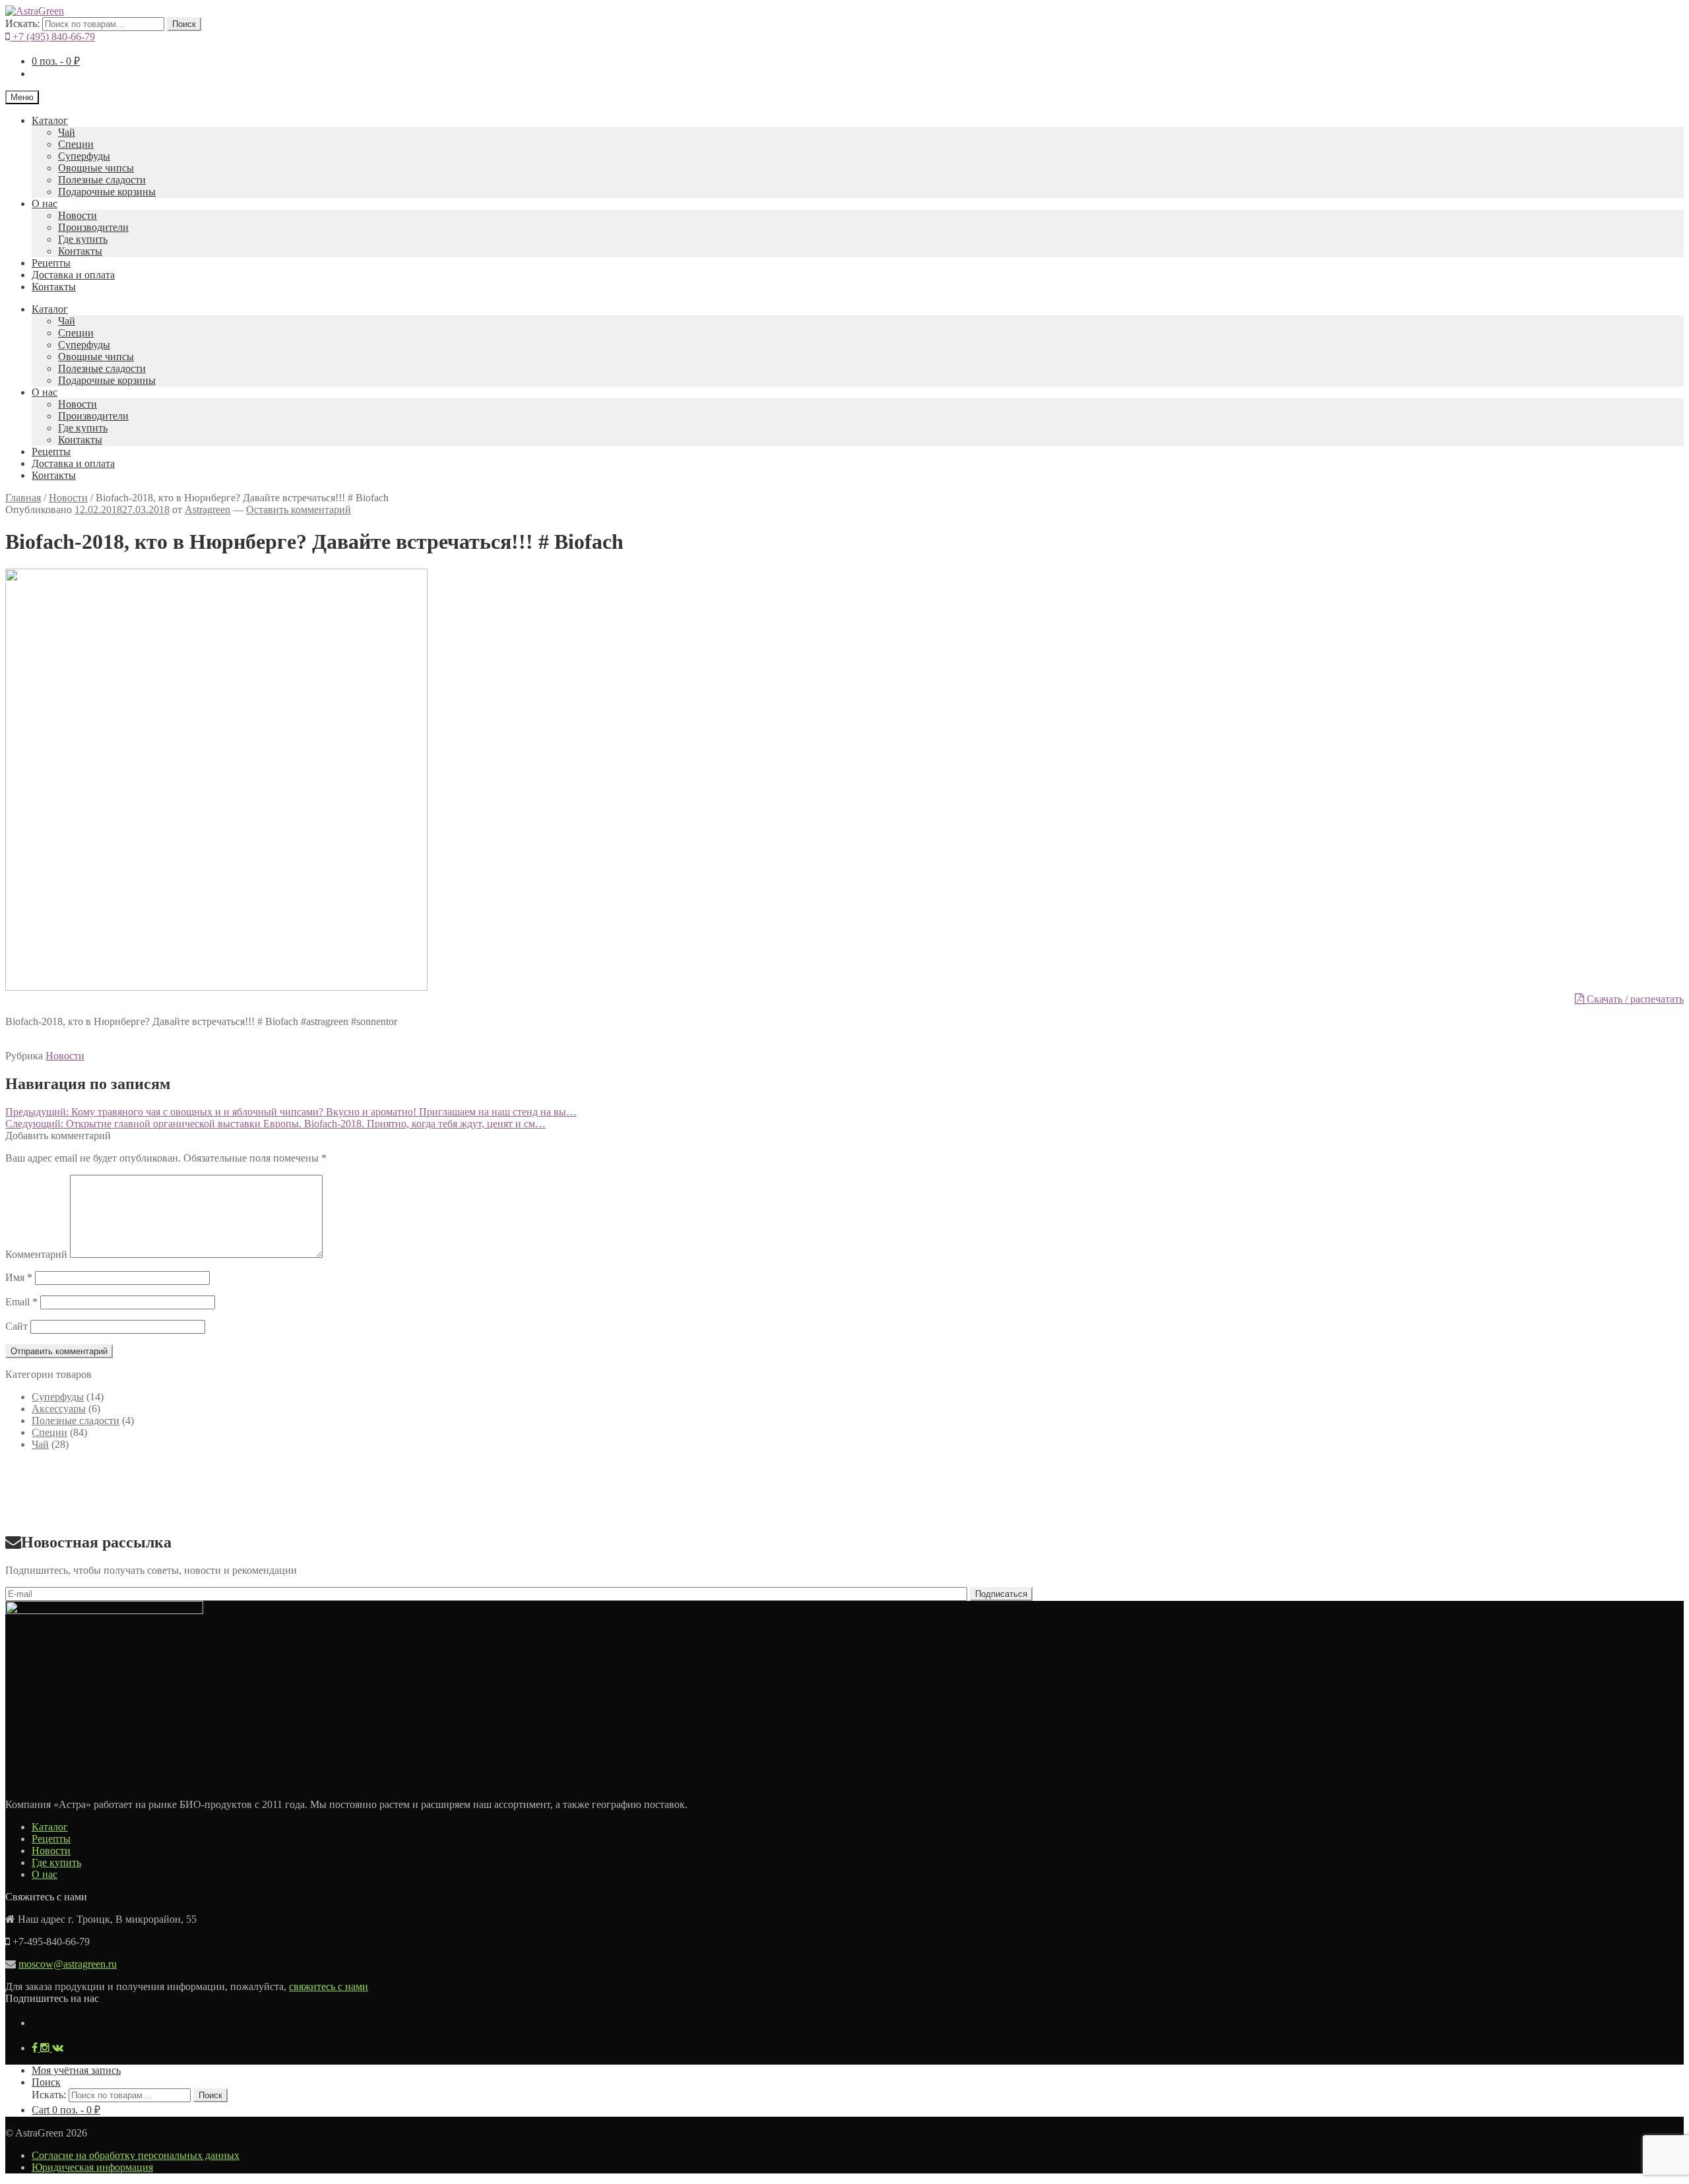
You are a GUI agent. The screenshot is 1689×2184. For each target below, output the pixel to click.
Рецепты (51, 263)
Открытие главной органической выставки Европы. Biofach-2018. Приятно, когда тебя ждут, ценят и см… (275, 1124)
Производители (93, 227)
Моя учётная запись (76, 2070)
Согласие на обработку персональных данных (136, 2155)
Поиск (184, 24)
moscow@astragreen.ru (68, 1964)
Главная (23, 498)
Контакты (80, 251)
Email (21, 1302)
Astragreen (207, 510)
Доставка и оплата (73, 275)
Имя (19, 1277)
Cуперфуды (84, 156)
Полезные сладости (102, 180)
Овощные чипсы (96, 168)
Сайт (16, 1326)
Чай (67, 132)
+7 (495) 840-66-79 (52, 37)
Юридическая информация (92, 2167)
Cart (66, 2110)
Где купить (83, 239)
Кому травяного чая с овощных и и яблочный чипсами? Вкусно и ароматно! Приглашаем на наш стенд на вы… (291, 1112)
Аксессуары (59, 1409)
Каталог (50, 120)
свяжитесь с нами (329, 1986)
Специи (76, 144)
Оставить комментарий (299, 510)
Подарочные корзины (107, 192)
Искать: (22, 23)
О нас (45, 203)
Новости (78, 215)
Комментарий (36, 1254)
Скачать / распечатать (1634, 999)
